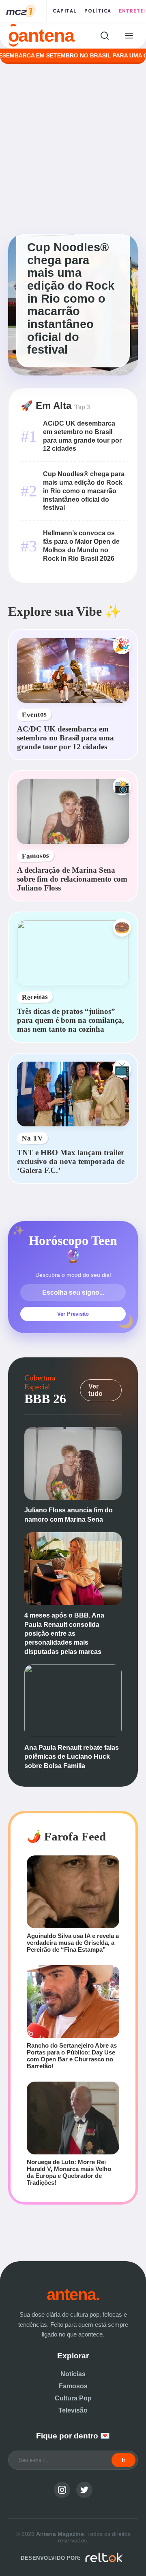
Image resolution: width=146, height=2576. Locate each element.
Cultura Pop (73, 2398)
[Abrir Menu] (129, 35)
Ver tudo (96, 1390)
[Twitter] (84, 2490)
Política (98, 11)
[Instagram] (62, 2490)
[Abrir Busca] (104, 35)
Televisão (73, 2410)
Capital (65, 11)
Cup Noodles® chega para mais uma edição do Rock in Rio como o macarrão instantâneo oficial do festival (84, 491)
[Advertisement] (73, 149)
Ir (123, 2460)
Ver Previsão (73, 1314)
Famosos (73, 2386)
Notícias (73, 2374)
